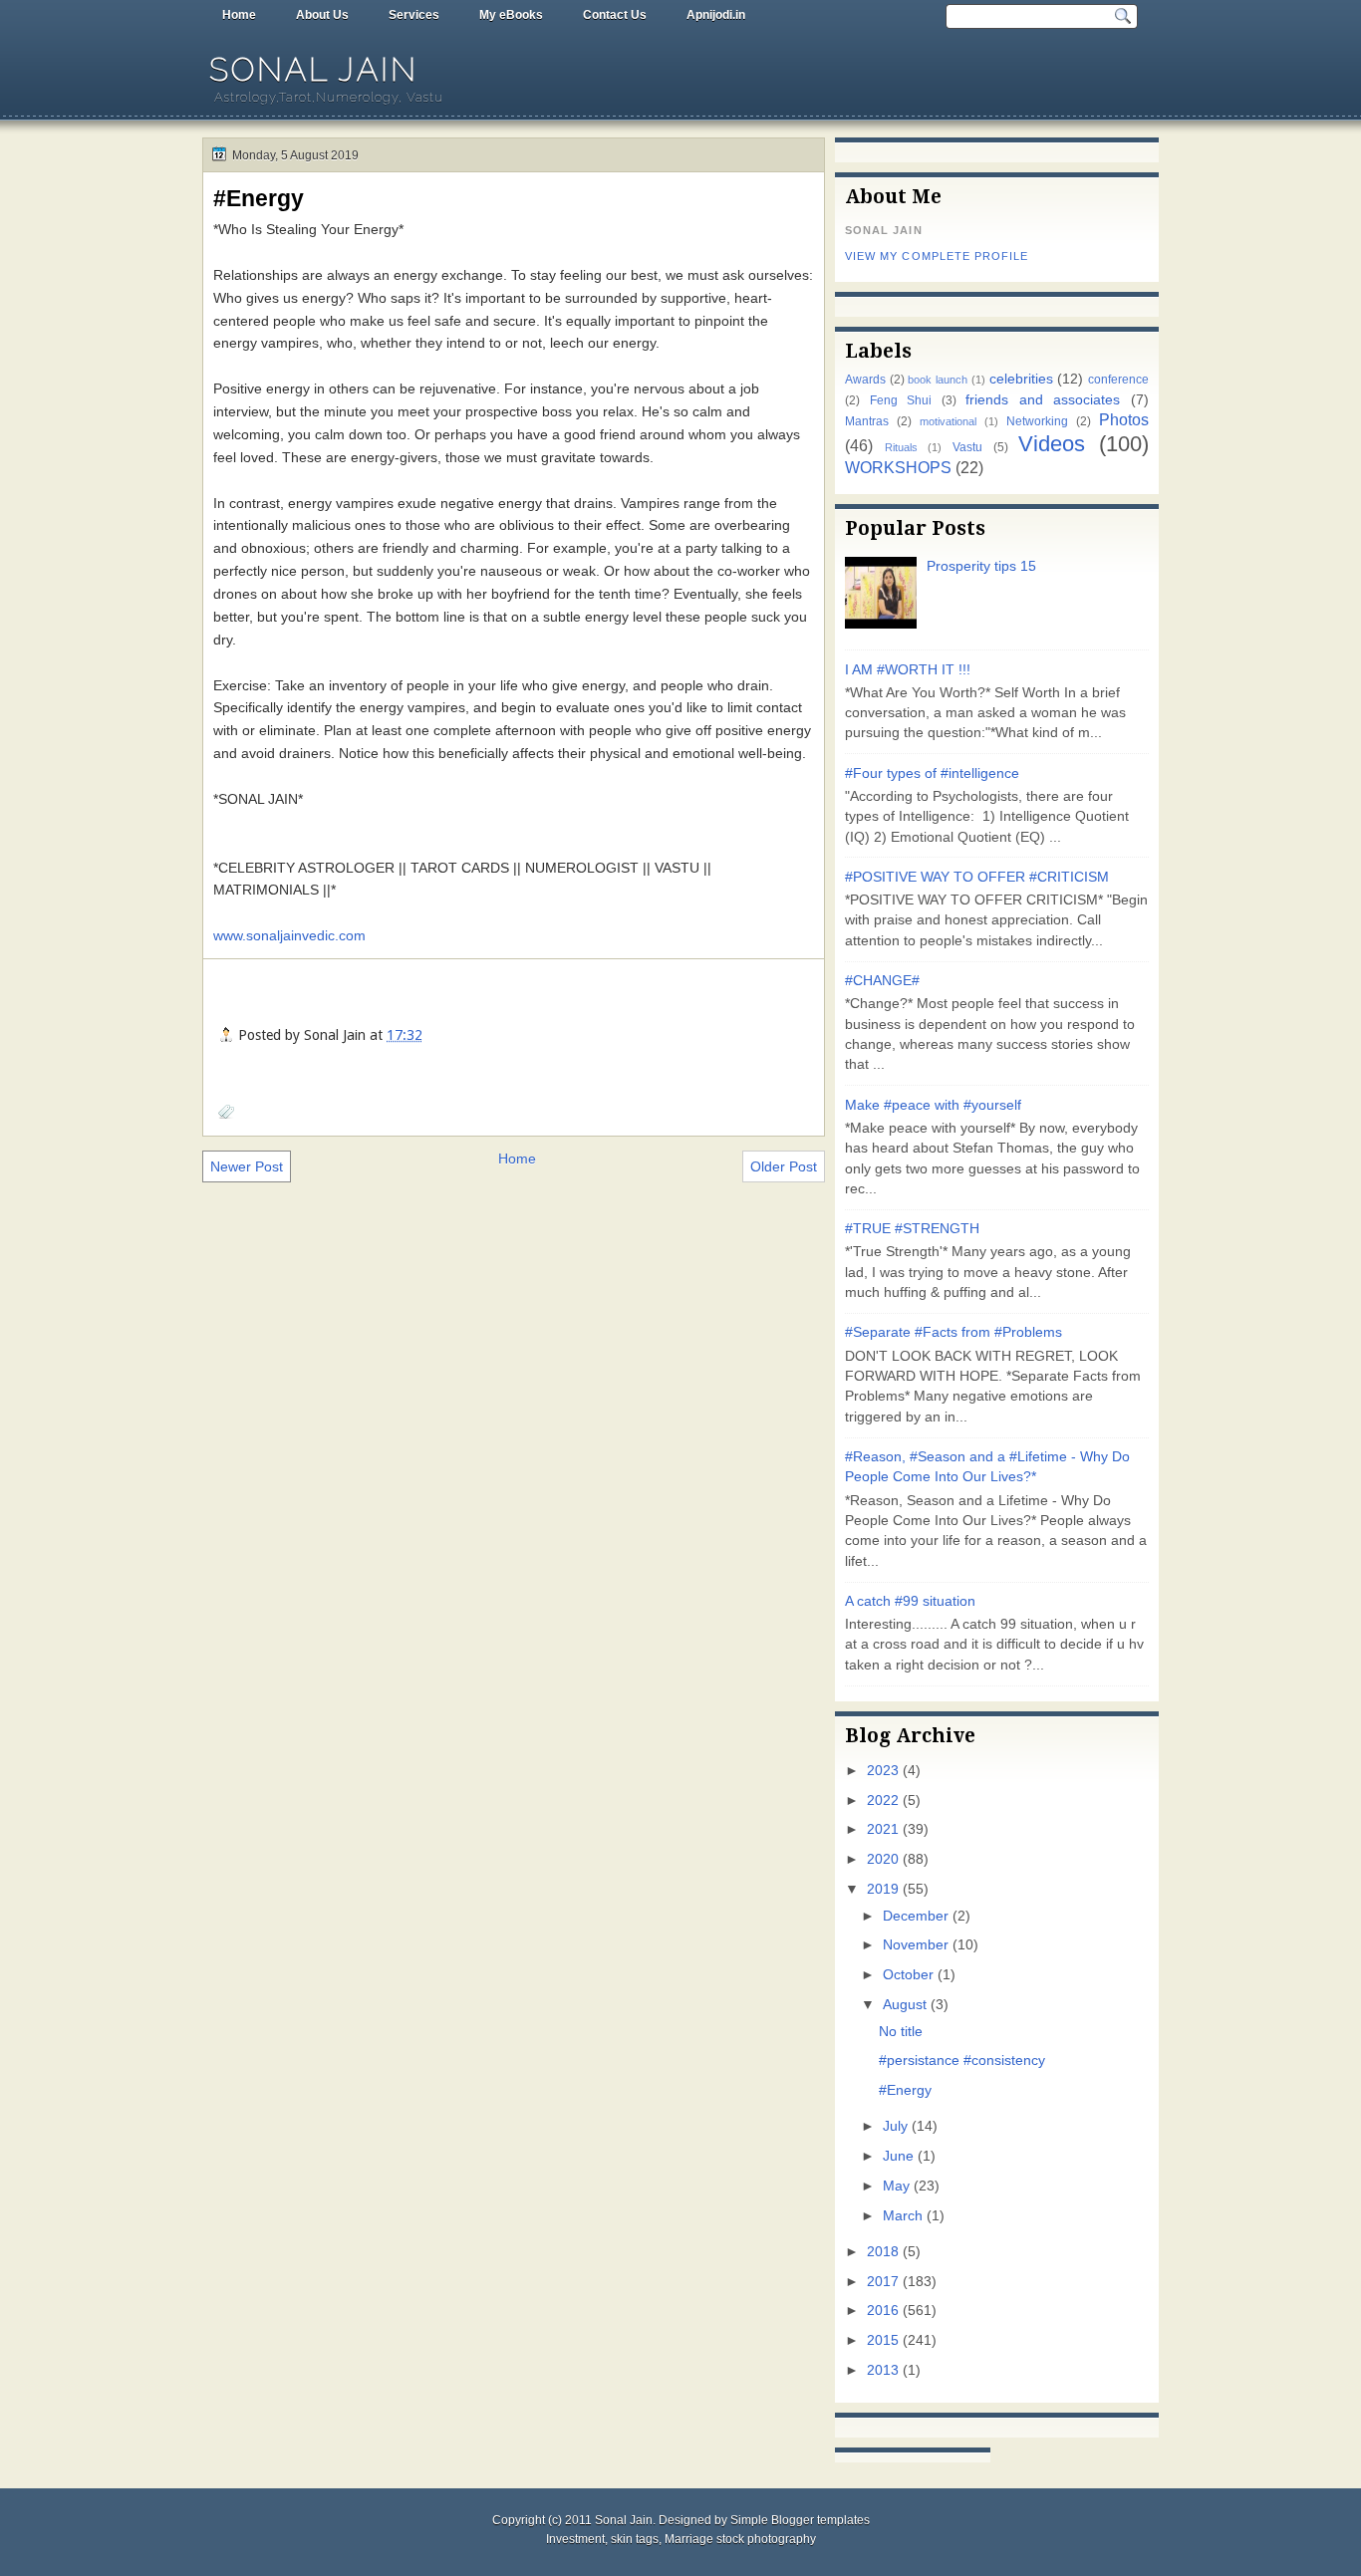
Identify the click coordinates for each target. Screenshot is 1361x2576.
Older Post (784, 1166)
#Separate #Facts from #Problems (953, 1332)
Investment (575, 2539)
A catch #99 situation (910, 1601)
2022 (883, 1801)
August (905, 2005)
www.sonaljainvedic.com (289, 935)
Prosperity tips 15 (981, 566)
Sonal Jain (314, 69)
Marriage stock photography (740, 2539)
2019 (883, 1889)
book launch (938, 380)
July (895, 2126)
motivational (948, 421)
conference (1118, 380)
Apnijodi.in (716, 15)
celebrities (1021, 379)
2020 (883, 1859)
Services (414, 15)
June (898, 2156)
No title (901, 2032)
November (916, 1945)
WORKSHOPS (898, 467)
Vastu (967, 447)
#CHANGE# (882, 981)
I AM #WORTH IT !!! (908, 670)
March (903, 2216)
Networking (1037, 421)
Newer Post (247, 1166)
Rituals (901, 447)
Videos (1052, 444)
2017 (883, 2282)
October (908, 1975)
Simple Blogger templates (800, 2520)
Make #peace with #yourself (933, 1105)
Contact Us (615, 15)
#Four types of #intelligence (932, 773)
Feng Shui (901, 400)
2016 (883, 2311)
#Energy (259, 198)
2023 (883, 1771)
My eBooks (511, 15)
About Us (322, 15)
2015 (883, 2340)
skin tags (635, 2539)
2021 (883, 1829)
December (916, 1916)
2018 (883, 2252)
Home (239, 15)
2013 (883, 2370)
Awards (865, 380)
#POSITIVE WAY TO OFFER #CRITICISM (977, 877)
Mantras (867, 421)
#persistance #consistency (962, 2061)
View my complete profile (937, 256)
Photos (1124, 419)
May (896, 2186)
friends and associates (1043, 400)
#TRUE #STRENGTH (912, 1229)
